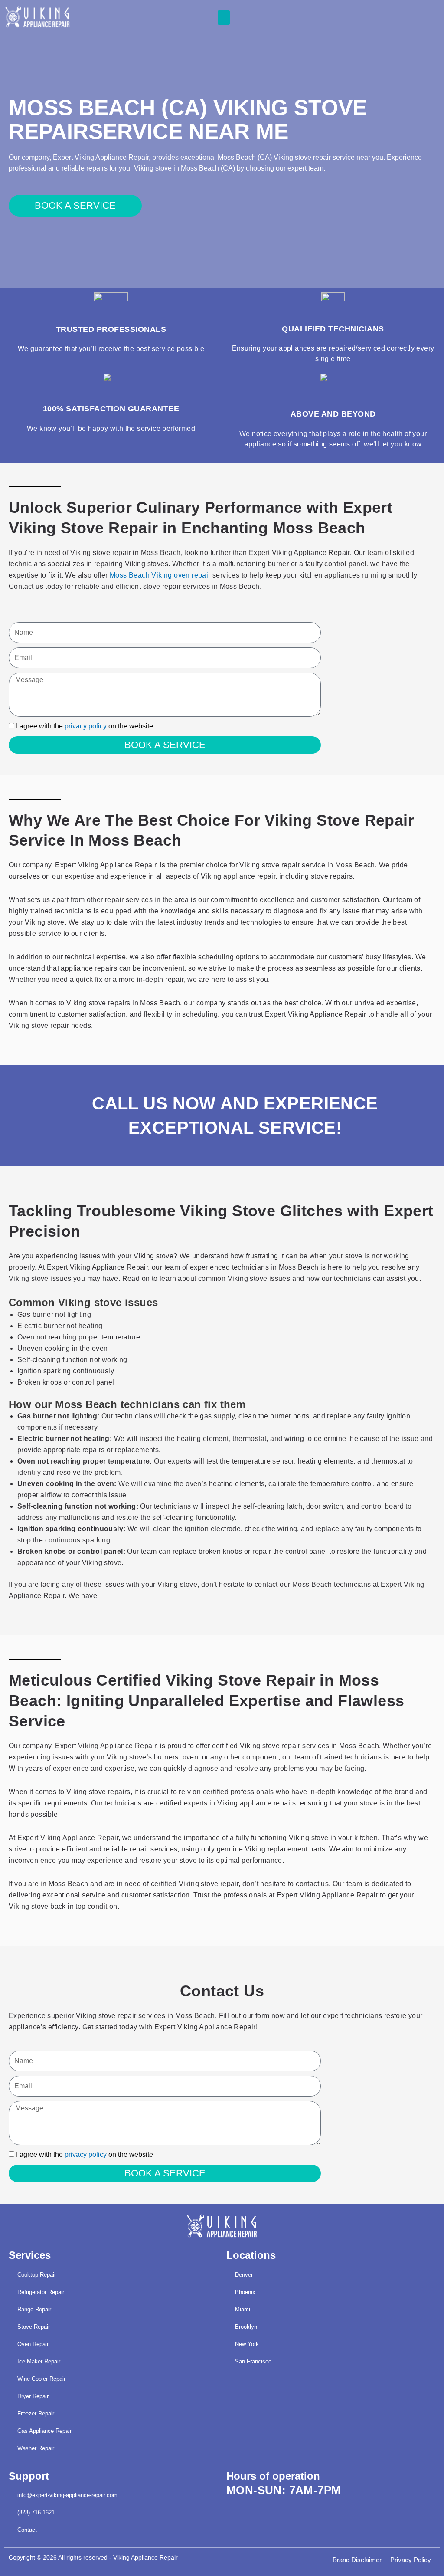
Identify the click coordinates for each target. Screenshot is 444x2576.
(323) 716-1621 (36, 2512)
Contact (27, 2530)
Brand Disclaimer (357, 2560)
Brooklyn (246, 2327)
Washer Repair (36, 2448)
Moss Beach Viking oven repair (160, 575)
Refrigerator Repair (41, 2292)
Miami (243, 2309)
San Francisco (253, 2361)
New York (247, 2344)
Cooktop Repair (37, 2275)
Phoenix (245, 2292)
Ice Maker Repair (39, 2361)
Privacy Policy (411, 2560)
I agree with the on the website (85, 726)
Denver (244, 2275)
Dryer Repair (33, 2396)
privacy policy (86, 726)
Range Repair (34, 2309)
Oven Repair (33, 2344)
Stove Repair (34, 2327)
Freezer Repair (36, 2414)
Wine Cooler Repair (41, 2379)
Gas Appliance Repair (44, 2431)
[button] (224, 18)
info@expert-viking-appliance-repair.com (67, 2495)
